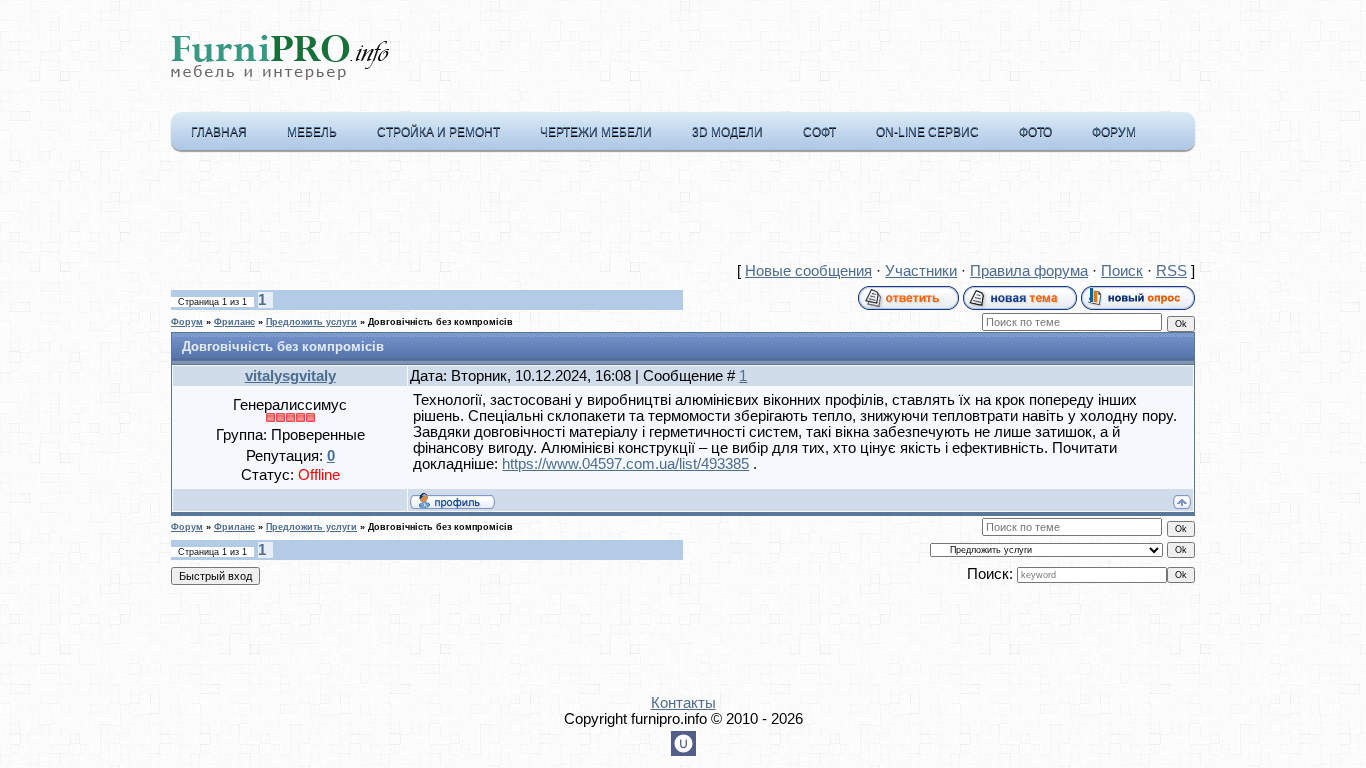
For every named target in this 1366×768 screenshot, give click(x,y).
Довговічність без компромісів (440, 322)
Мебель (312, 132)
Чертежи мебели (596, 132)
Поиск (1122, 271)
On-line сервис (927, 132)
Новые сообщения (808, 271)
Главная (219, 132)
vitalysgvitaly (290, 376)
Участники (921, 271)
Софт (819, 132)
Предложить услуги (311, 322)
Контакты (683, 703)
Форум (1114, 132)
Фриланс (234, 322)
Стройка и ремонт (438, 132)
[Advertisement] (683, 211)
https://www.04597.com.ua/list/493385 (625, 464)
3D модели (727, 132)
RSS (1171, 271)
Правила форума (1029, 271)
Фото (1035, 132)
